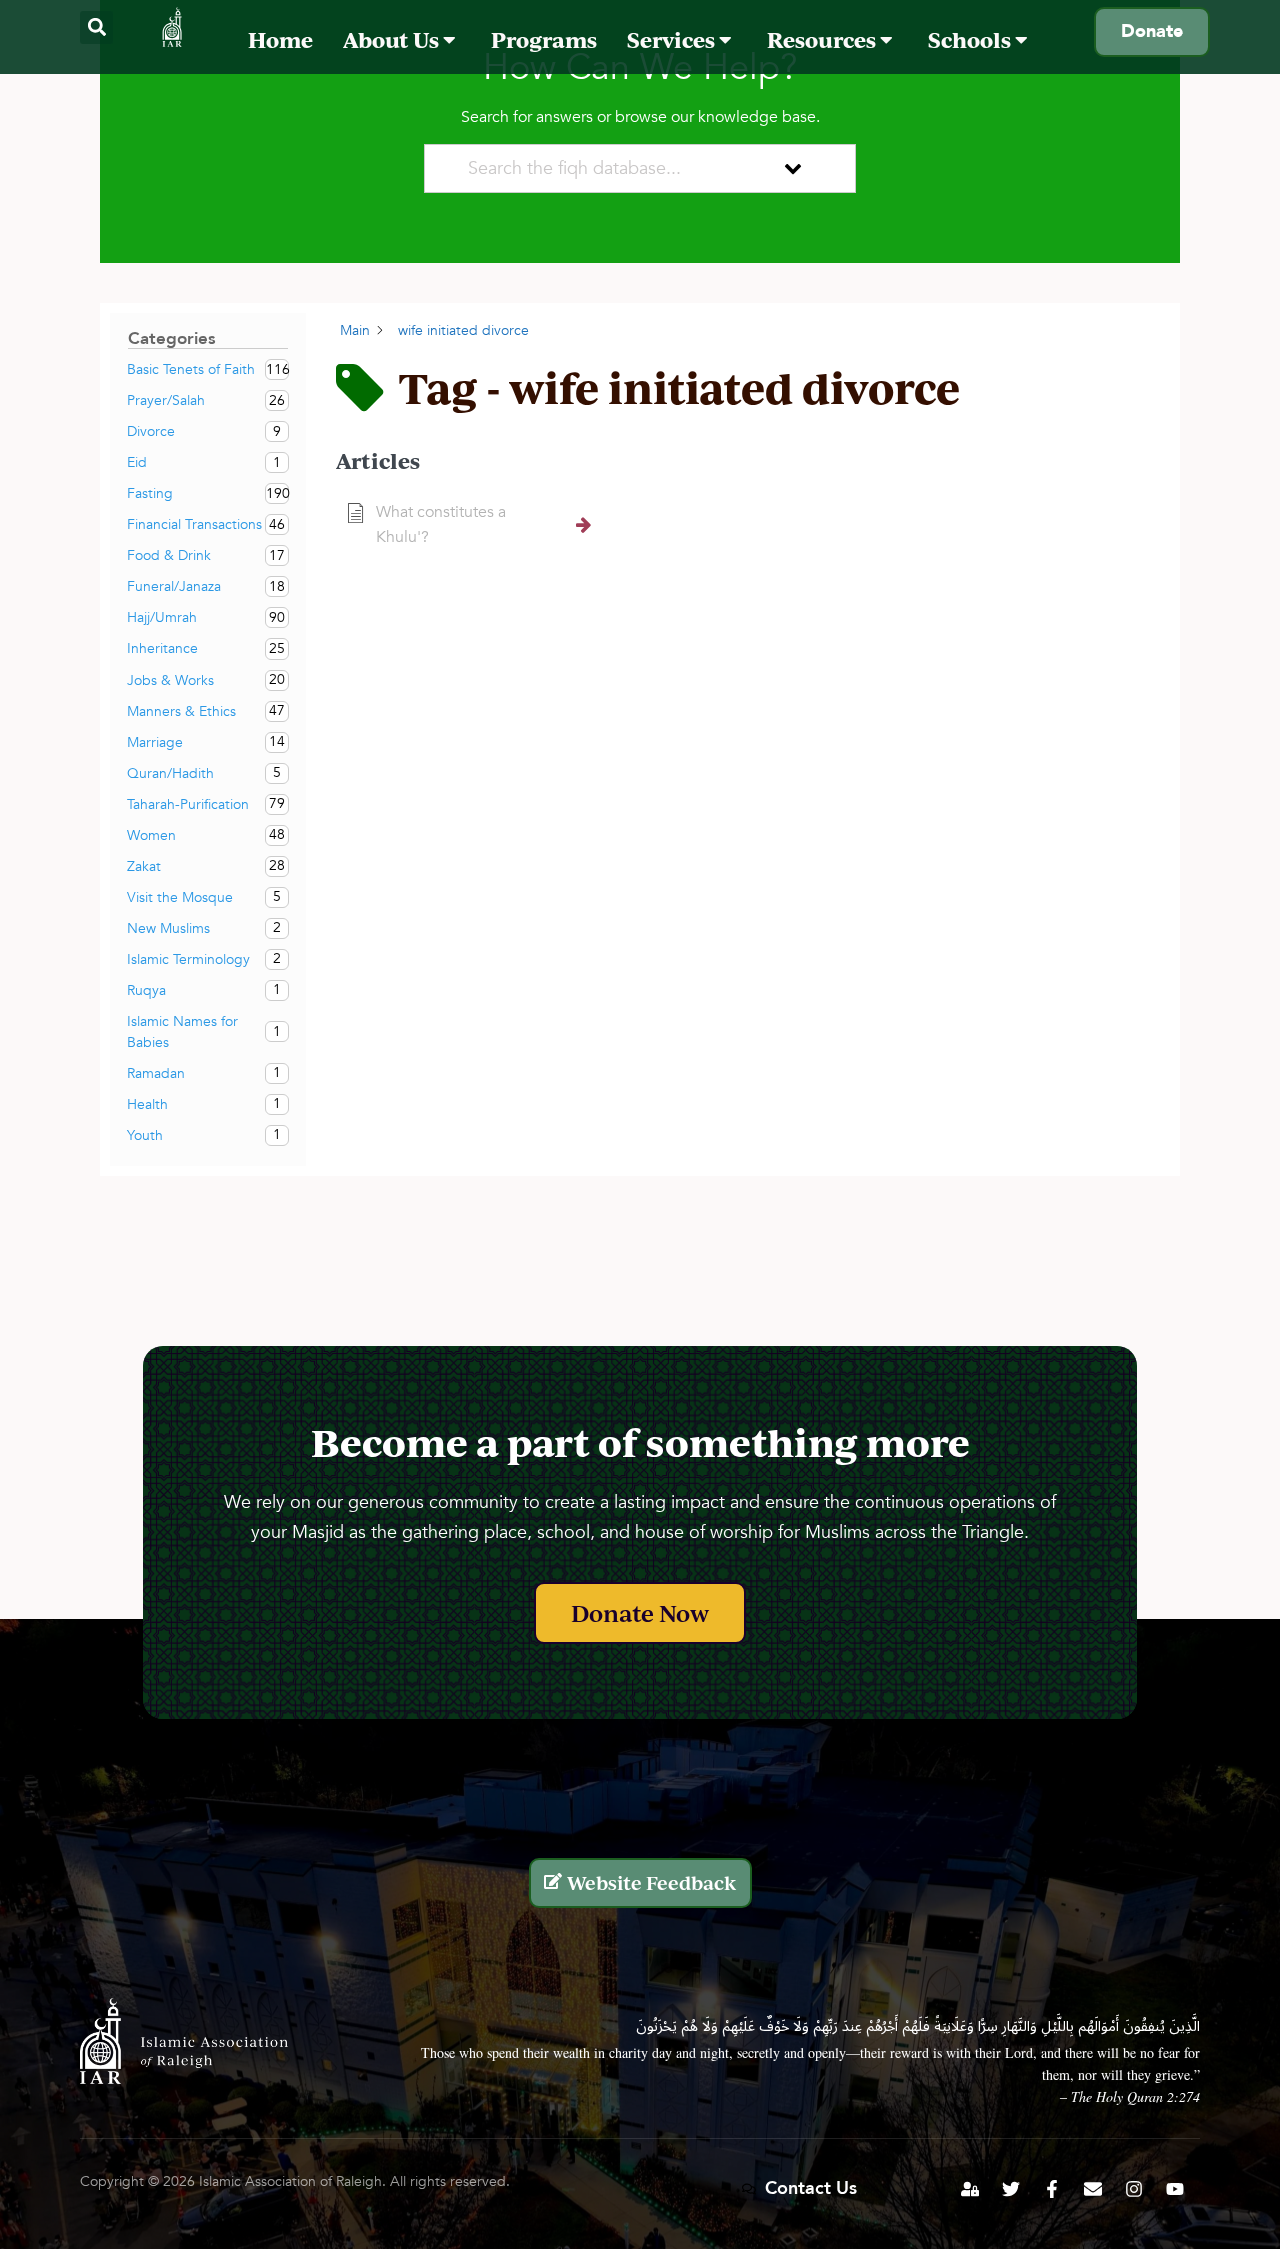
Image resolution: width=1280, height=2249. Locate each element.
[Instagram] (1134, 2189)
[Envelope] (1093, 2189)
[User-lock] (970, 2189)
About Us (393, 39)
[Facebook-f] (1052, 2189)
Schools (971, 39)
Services (673, 39)
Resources (823, 39)
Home (280, 39)
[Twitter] (1011, 2189)
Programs (544, 39)
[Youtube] (1175, 2189)
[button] (96, 27)
